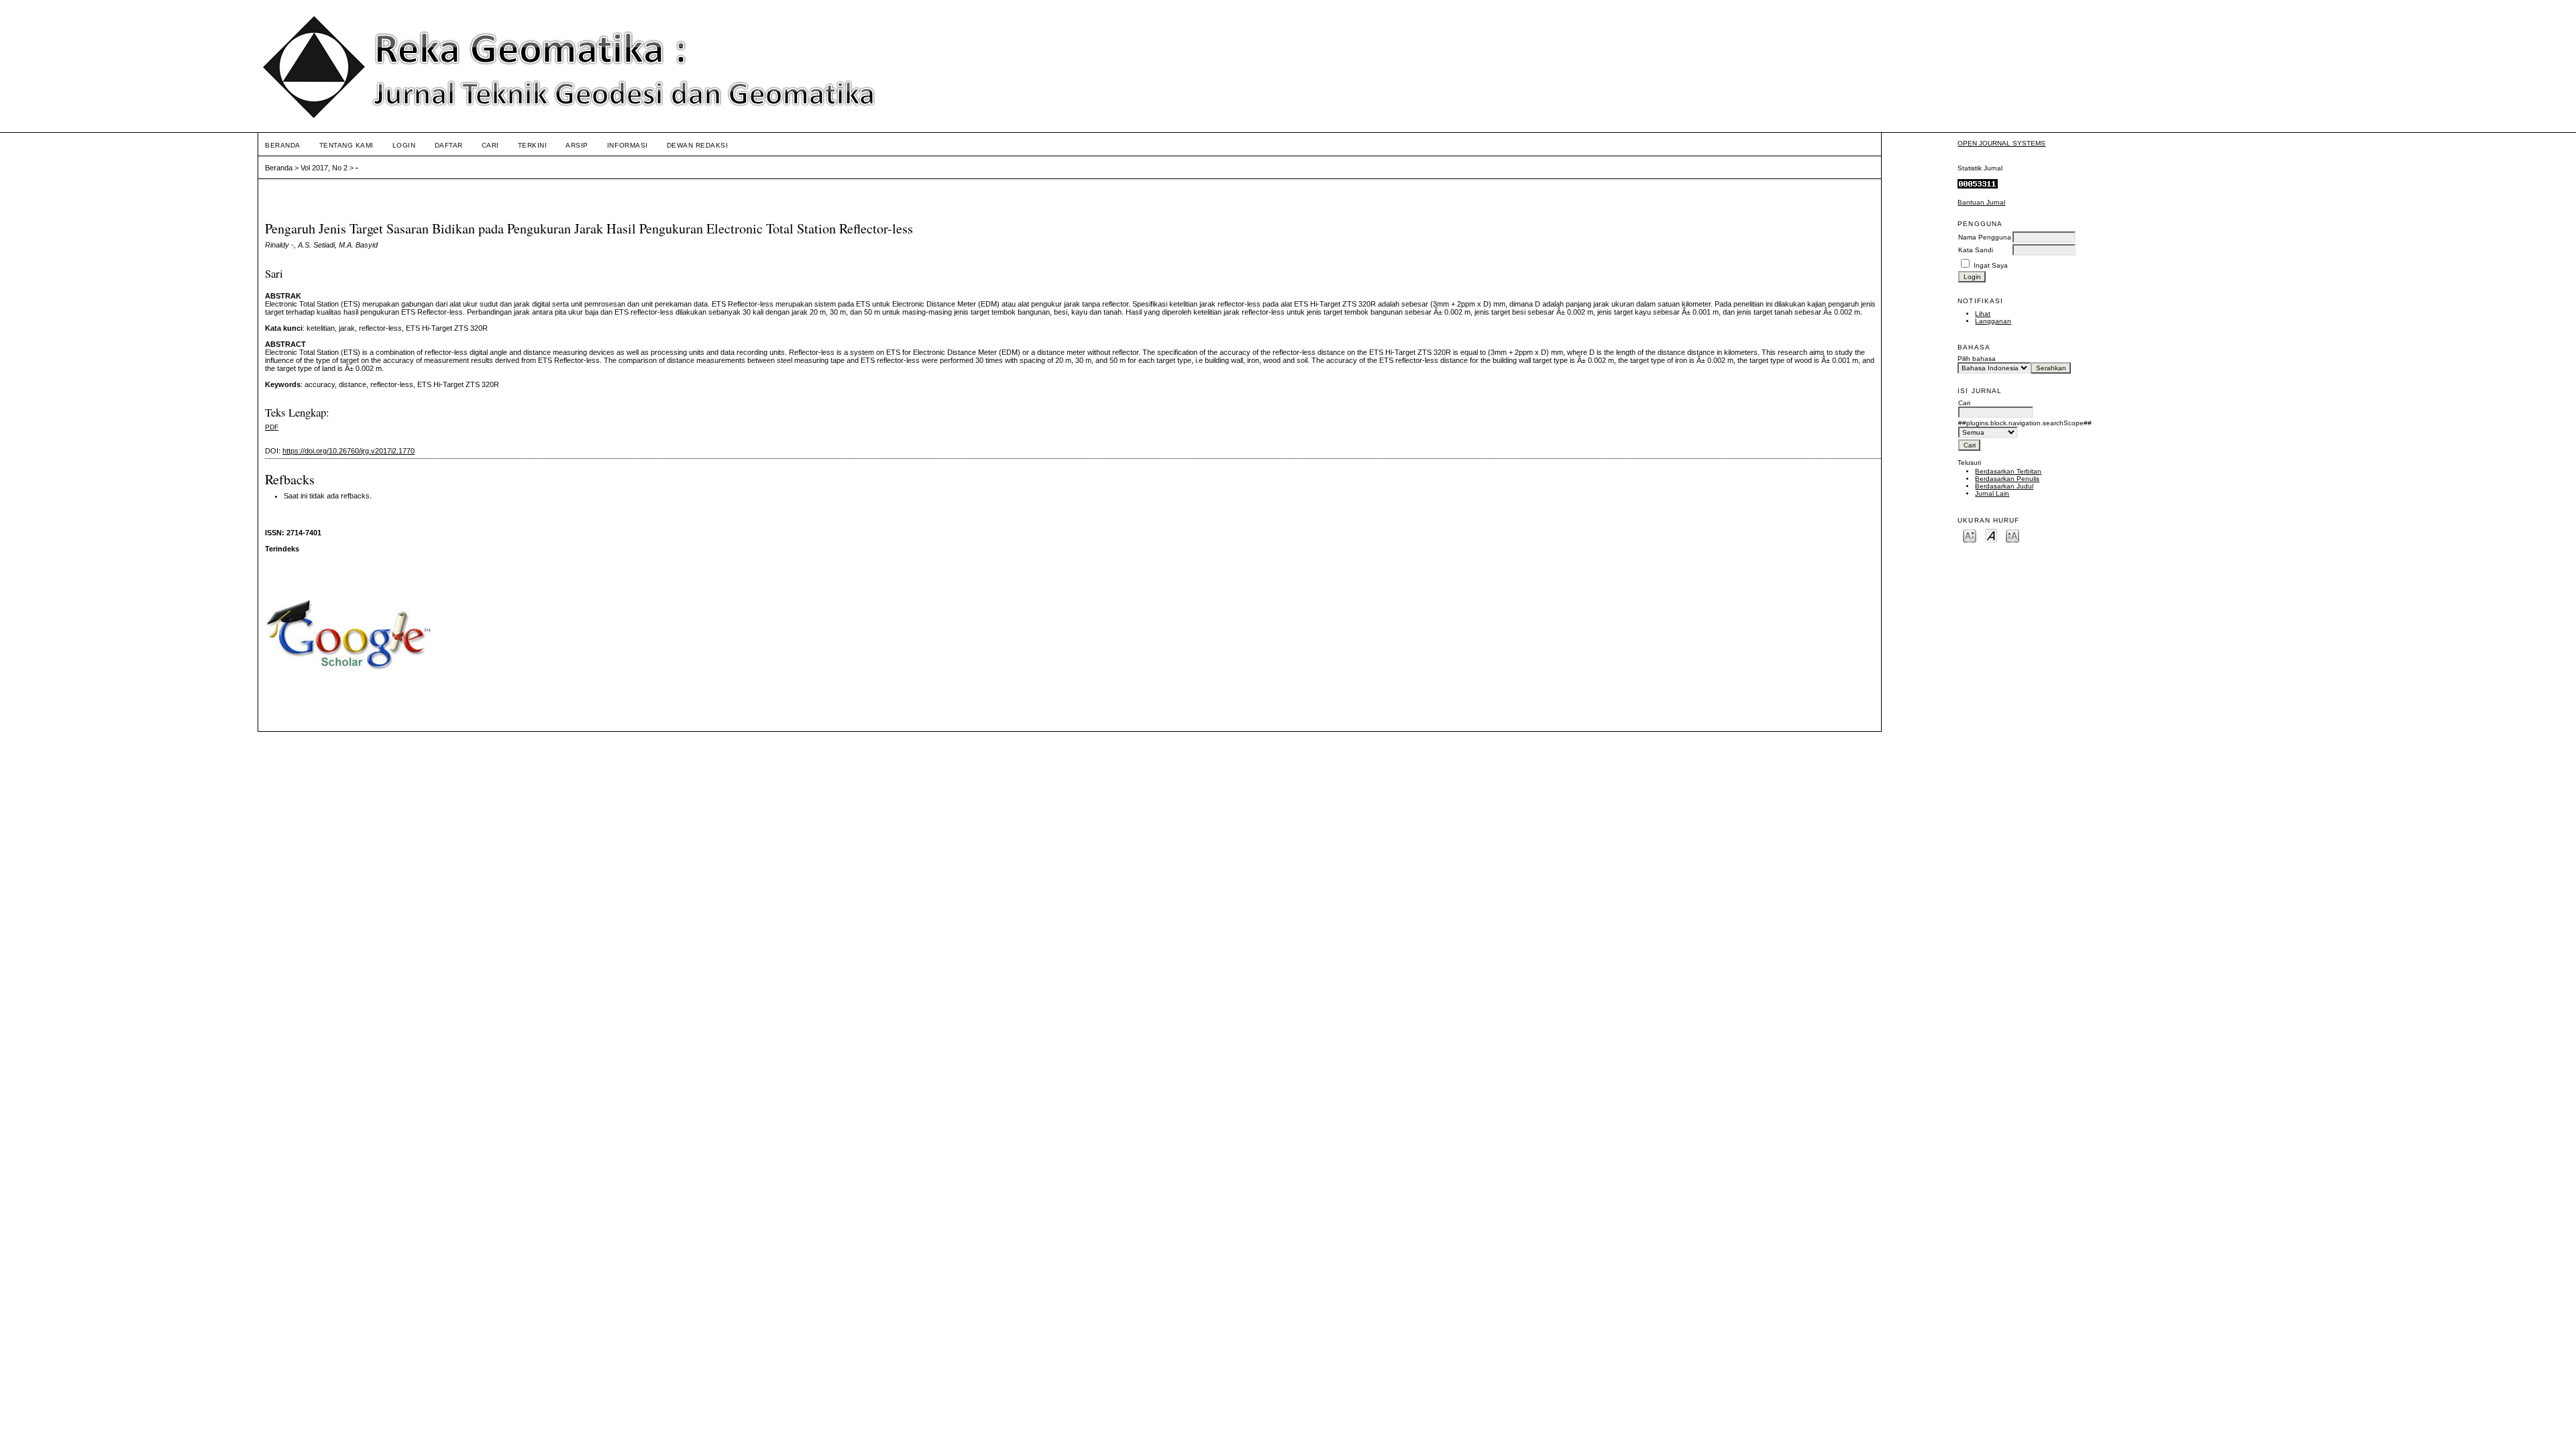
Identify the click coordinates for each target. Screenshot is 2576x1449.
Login (404, 145)
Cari (490, 145)
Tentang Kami (346, 145)
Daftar (449, 145)
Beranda (283, 145)
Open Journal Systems (2001, 143)
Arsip (577, 145)
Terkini (533, 145)
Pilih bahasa (1977, 359)
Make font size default (1991, 535)
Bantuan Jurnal (1981, 202)
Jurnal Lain (1992, 493)
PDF (272, 427)
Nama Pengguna (1985, 237)
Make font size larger (2012, 535)
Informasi (628, 145)
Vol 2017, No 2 (324, 168)
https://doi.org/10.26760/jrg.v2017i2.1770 (348, 451)
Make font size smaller (1970, 535)
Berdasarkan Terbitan (2008, 471)
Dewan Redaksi (698, 145)
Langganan (1993, 321)
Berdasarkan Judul (2004, 486)
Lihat (1983, 314)
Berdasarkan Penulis (2007, 479)
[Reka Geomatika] (349, 700)
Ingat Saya (1991, 265)
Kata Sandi (1976, 250)
